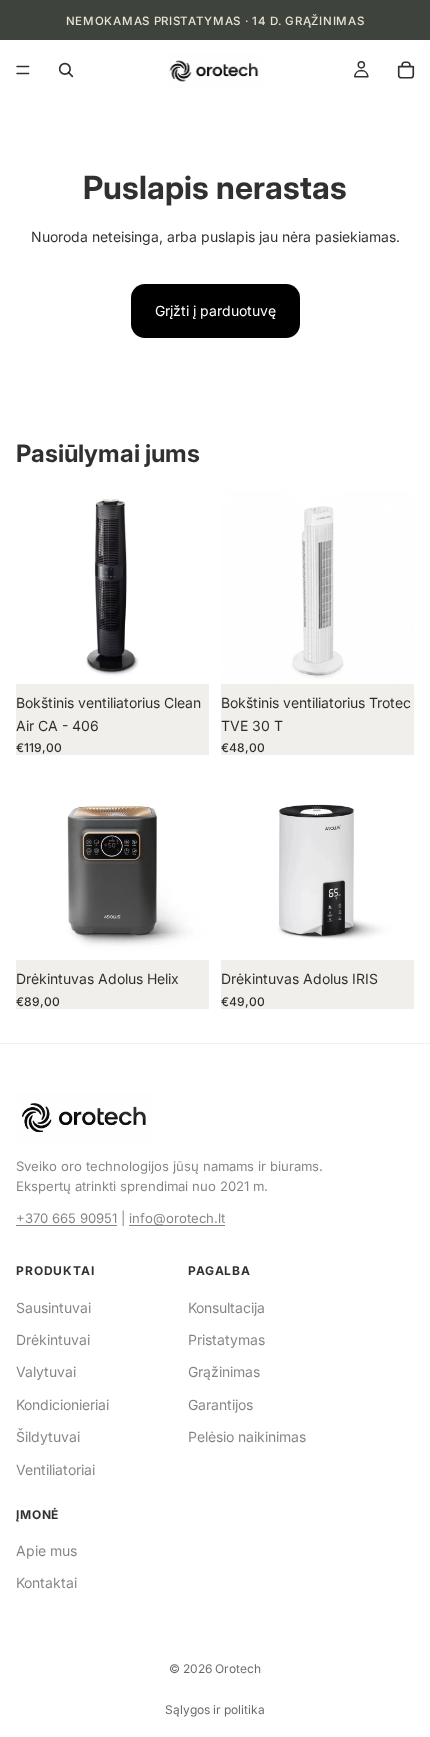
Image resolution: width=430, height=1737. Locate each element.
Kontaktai (46, 1582)
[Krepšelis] (406, 70)
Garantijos (220, 1404)
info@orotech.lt (177, 1218)
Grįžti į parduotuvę (215, 310)
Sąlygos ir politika (215, 1709)
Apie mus (46, 1550)
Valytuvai (46, 1371)
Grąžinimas (224, 1371)
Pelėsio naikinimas (247, 1436)
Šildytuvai (48, 1436)
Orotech (238, 1668)
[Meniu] (23, 71)
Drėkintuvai (53, 1339)
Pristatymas (226, 1339)
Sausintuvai (53, 1307)
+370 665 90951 (66, 1218)
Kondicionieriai (62, 1404)
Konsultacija (226, 1307)
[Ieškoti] (66, 70)
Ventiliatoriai (55, 1469)
